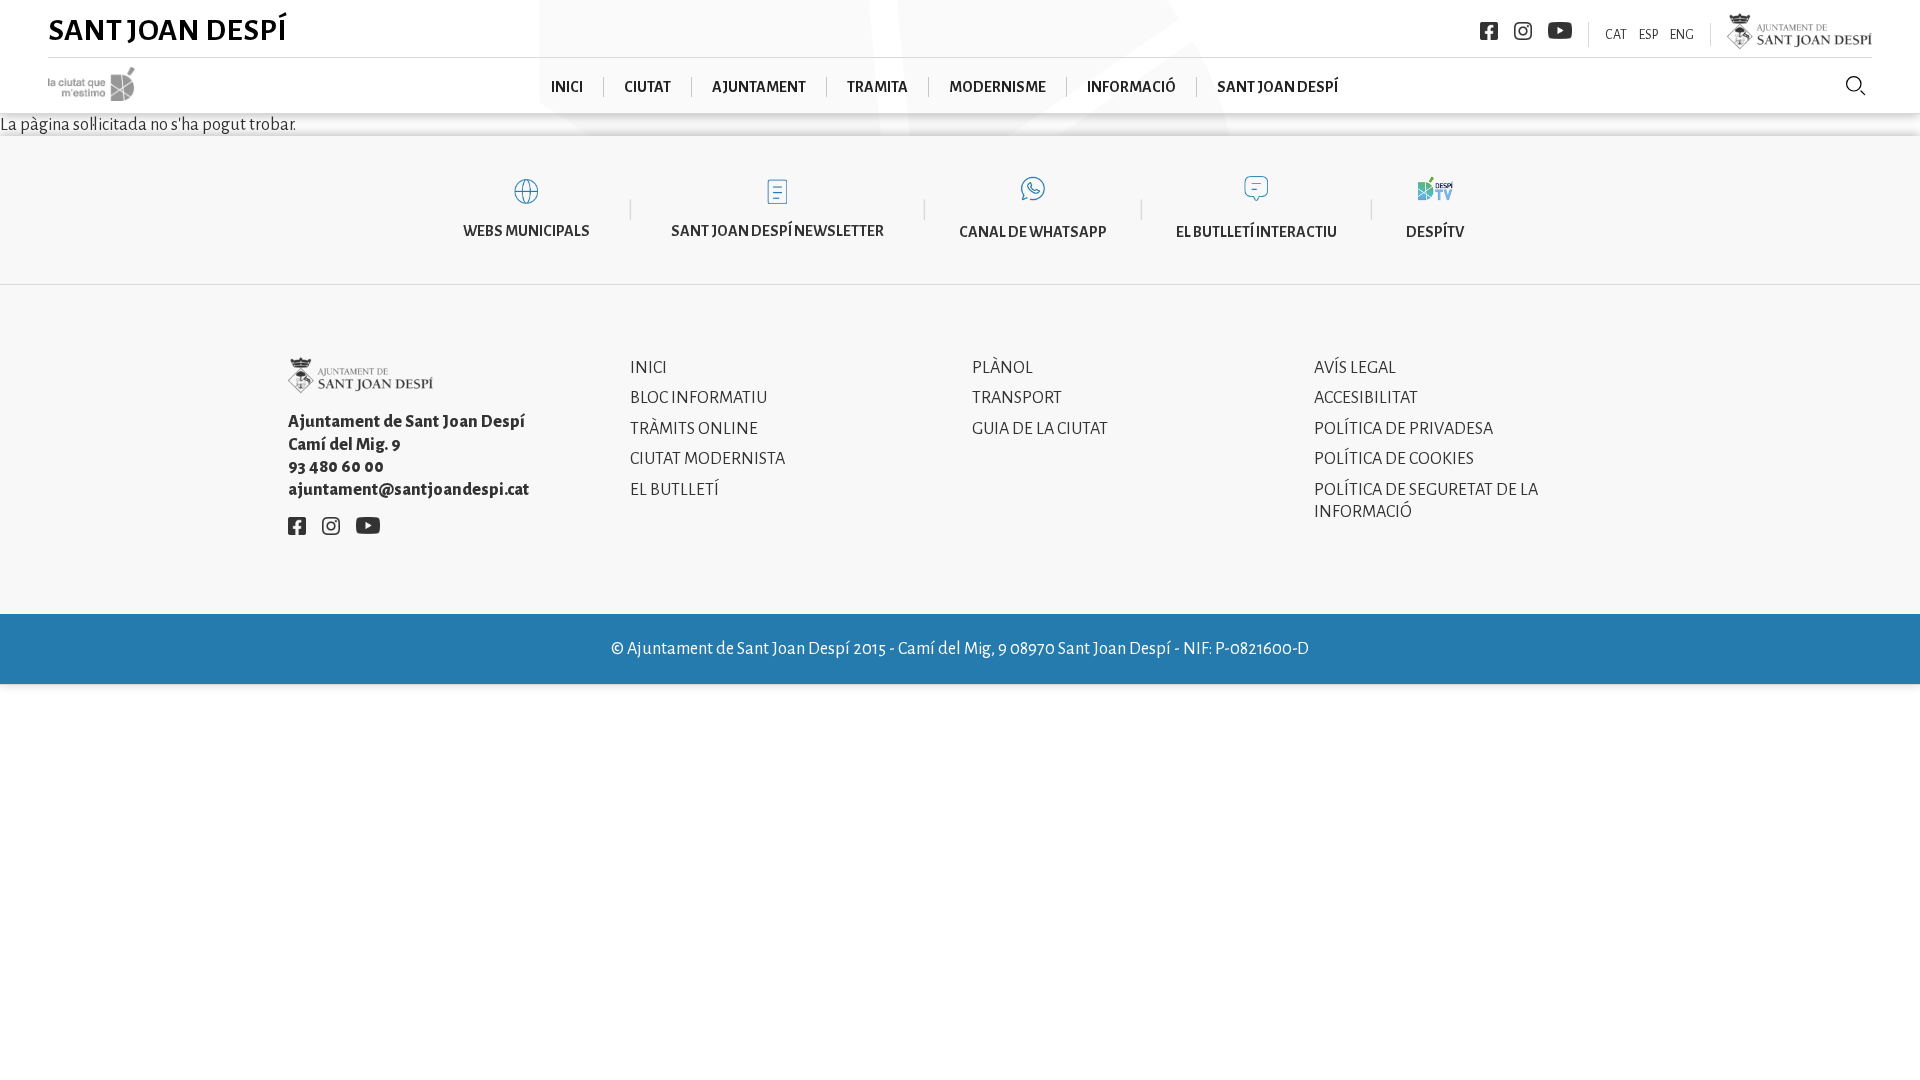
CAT (1616, 35)
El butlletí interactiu (1256, 232)
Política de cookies (1394, 459)
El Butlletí (674, 490)
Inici (648, 368)
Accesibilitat (1366, 398)
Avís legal (1355, 368)
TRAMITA (877, 87)
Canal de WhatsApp (1033, 232)
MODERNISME (997, 87)
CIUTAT (647, 87)
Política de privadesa (1403, 429)
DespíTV (1435, 232)
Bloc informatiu (698, 398)
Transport (1017, 398)
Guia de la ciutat (1040, 429)
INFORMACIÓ (1131, 87)
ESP (1648, 35)
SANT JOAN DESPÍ (1277, 87)
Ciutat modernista (707, 459)
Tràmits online (694, 429)
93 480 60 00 (336, 467)
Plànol (1002, 368)
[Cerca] (1856, 86)
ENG (1682, 35)
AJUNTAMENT (759, 87)
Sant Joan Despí (167, 30)
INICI (567, 87)
